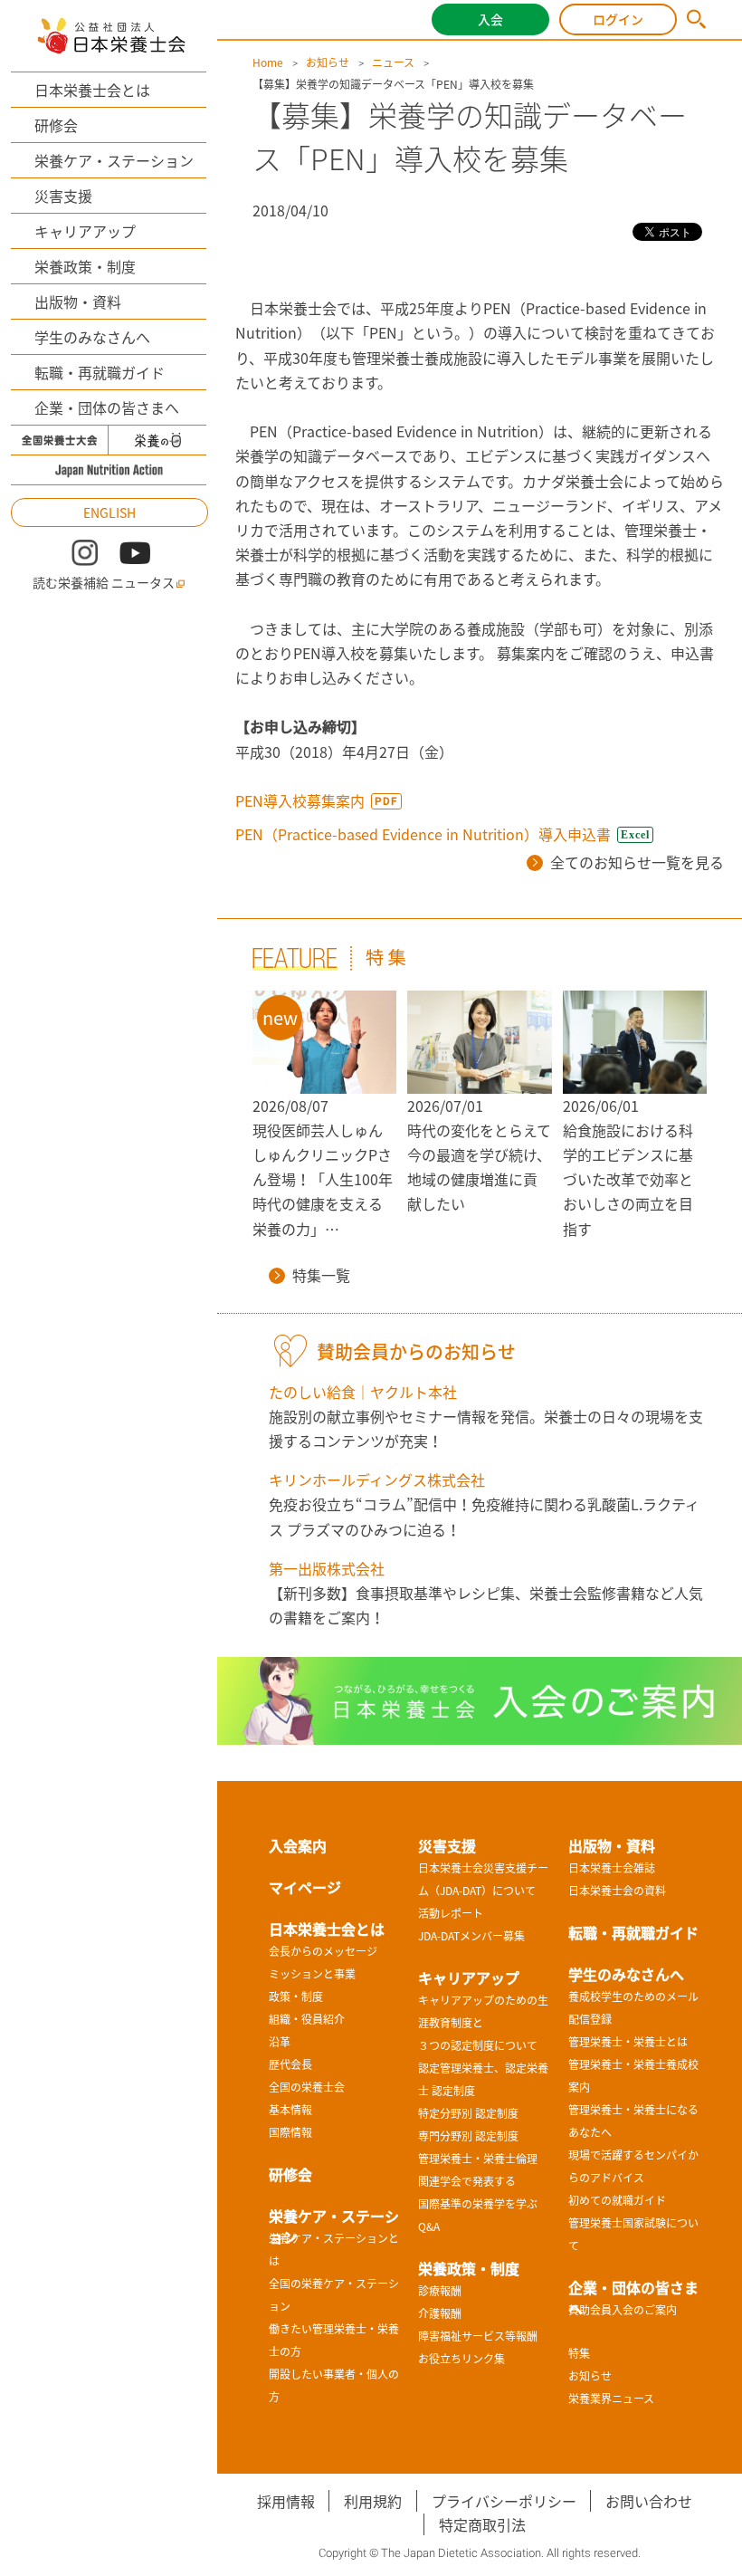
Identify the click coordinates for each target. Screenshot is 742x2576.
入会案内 (298, 1845)
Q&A (429, 2226)
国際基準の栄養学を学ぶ (478, 2204)
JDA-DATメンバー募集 (471, 1936)
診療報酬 (440, 2291)
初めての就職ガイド (617, 2200)
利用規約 (373, 2501)
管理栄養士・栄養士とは (628, 2042)
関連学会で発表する (467, 2181)
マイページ (305, 1887)
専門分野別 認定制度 (468, 2136)
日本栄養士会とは (92, 90)
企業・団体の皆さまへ (107, 407)
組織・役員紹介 (307, 2019)
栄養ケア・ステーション (114, 160)
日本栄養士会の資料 (617, 1891)
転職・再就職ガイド (100, 372)
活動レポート (451, 1913)
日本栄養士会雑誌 (612, 1868)
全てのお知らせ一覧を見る (637, 862)
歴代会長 (290, 2064)
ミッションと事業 (312, 1974)
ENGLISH (109, 512)
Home (268, 62)
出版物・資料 (78, 302)
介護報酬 (440, 2313)
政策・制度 (296, 1997)
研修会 (56, 125)
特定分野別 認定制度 (468, 2113)
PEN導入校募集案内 (300, 800)
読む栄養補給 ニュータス (104, 582)
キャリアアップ (85, 231)
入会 (490, 19)
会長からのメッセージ (323, 1951)
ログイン (618, 19)
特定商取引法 (482, 2524)
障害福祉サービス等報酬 (478, 2336)
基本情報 (290, 2110)
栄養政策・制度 (85, 266)
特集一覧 (321, 1275)
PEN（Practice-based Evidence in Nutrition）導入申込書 (423, 834)
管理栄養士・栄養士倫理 (478, 2159)
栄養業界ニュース (611, 2399)
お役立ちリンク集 (461, 2359)
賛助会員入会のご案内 (623, 2310)
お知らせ (328, 62)
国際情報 (290, 2132)
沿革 (280, 2042)
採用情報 (286, 2501)
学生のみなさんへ (92, 337)
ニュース (393, 62)
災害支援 (63, 196)
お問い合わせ (649, 2501)
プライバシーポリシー (504, 2501)
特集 (579, 2353)
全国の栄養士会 (307, 2087)
